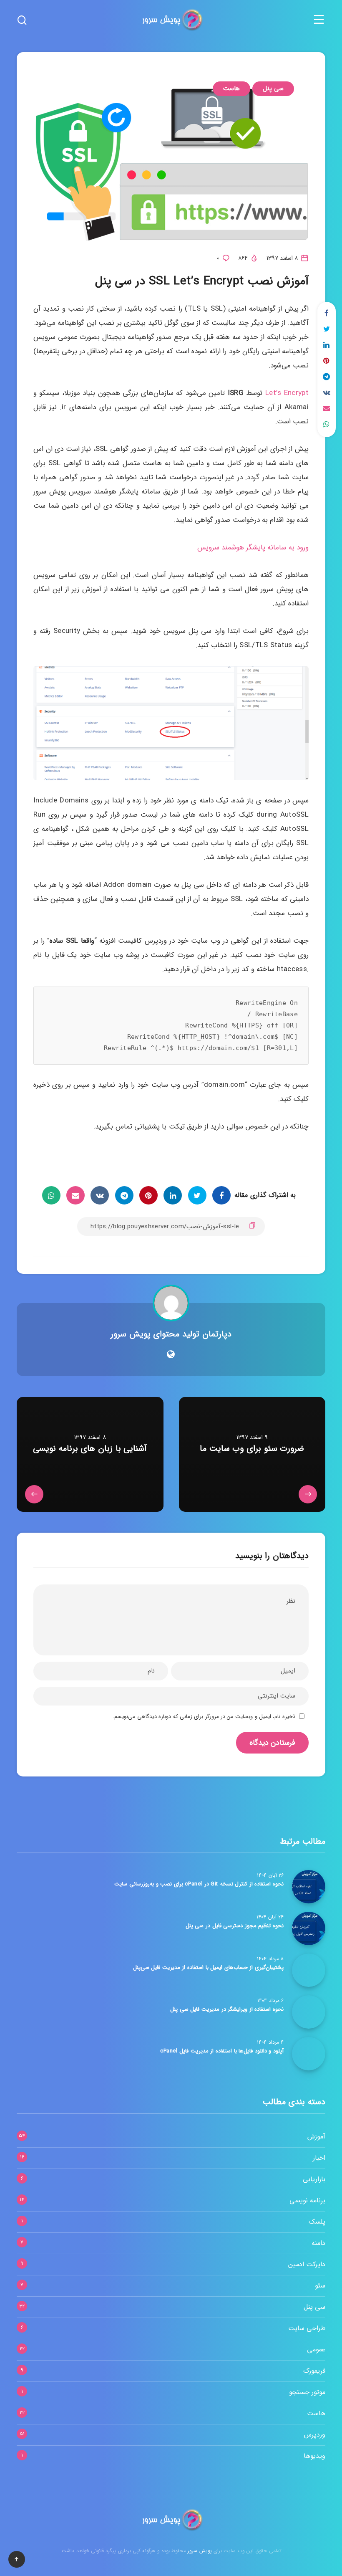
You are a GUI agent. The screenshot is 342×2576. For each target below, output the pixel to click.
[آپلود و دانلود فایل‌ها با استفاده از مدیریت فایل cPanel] (309, 2054)
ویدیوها (314, 2456)
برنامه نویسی (307, 2200)
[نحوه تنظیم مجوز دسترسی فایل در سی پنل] (309, 1928)
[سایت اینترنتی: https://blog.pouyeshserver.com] (171, 1355)
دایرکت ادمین (307, 2264)
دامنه (318, 2243)
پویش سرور (199, 2551)
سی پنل (273, 89)
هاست (231, 89)
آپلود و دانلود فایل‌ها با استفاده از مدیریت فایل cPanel (222, 2051)
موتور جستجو (307, 2392)
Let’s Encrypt (287, 393)
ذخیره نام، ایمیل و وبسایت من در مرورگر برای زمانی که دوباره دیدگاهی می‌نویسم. (204, 1717)
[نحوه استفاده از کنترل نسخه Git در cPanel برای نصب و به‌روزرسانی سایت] (309, 1887)
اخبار (319, 2158)
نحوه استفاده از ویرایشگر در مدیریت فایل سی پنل (227, 2009)
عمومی (316, 2350)
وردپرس (315, 2435)
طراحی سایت (307, 2328)
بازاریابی (314, 2179)
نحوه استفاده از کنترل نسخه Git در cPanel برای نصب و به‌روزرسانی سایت (199, 1884)
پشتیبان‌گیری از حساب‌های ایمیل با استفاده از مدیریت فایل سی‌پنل (208, 1967)
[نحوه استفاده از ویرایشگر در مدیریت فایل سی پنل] (309, 2012)
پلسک (317, 2222)
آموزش (316, 2137)
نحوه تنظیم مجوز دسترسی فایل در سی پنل (235, 1926)
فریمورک (314, 2371)
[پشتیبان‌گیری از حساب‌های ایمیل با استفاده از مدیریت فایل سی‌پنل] (309, 1970)
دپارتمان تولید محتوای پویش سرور (171, 1334)
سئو (320, 2286)
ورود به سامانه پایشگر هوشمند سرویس (253, 548)
